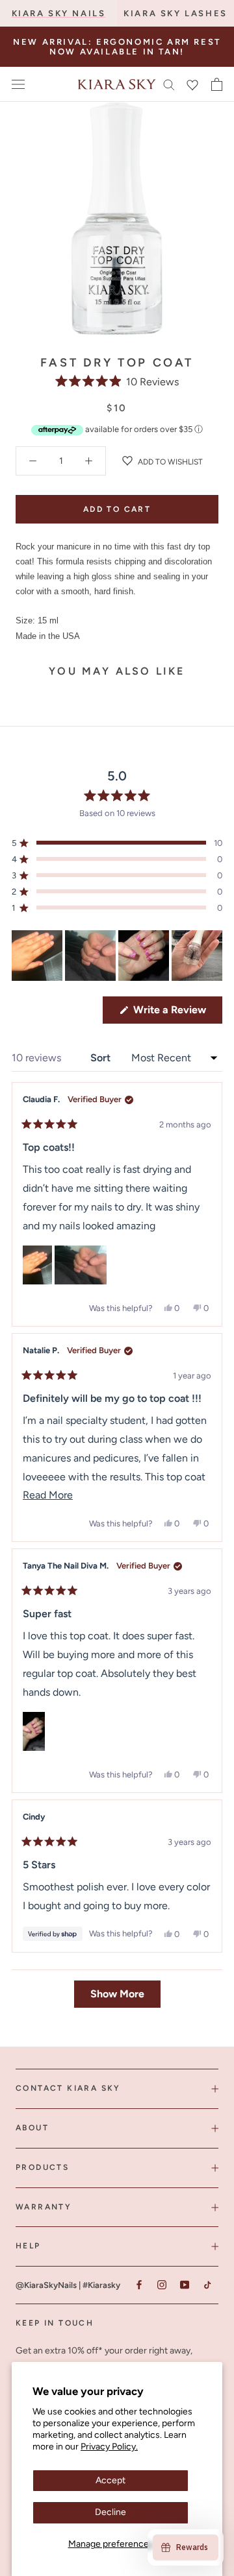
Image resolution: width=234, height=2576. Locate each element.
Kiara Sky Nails (59, 13)
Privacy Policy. (109, 2447)
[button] (117, 382)
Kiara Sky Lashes (175, 13)
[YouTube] (184, 2284)
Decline (110, 2512)
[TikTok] (207, 2284)
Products (42, 2167)
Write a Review (176, 1013)
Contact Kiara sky (68, 2088)
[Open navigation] (18, 85)
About (32, 2128)
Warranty (44, 2207)
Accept (110, 2480)
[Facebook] (139, 2284)
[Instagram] (162, 2284)
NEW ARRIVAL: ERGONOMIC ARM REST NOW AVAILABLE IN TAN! (117, 47)
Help (28, 2246)
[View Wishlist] (192, 84)
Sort (102, 1058)
